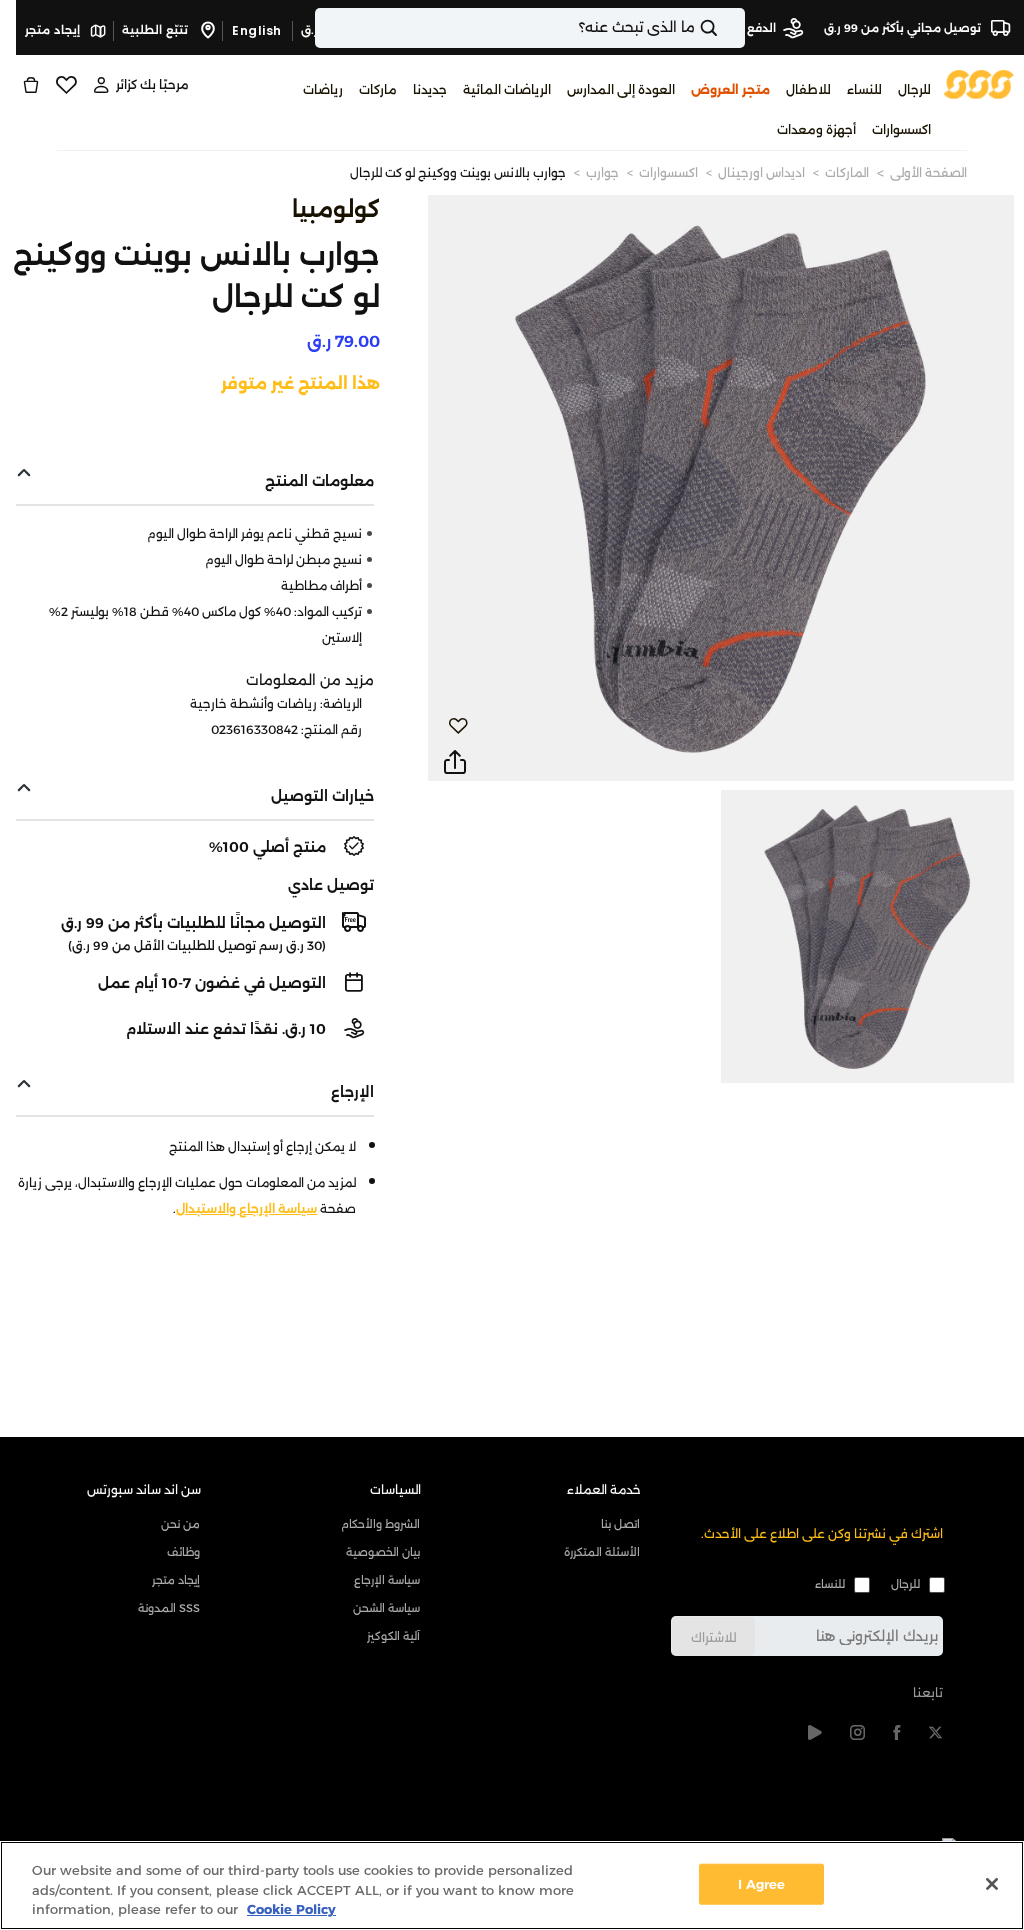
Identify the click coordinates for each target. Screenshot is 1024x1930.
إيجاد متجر (54, 30)
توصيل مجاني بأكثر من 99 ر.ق (904, 28)
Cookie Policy (291, 1909)
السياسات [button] (395, 1489)
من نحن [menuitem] (180, 1524)
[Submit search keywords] (726, 28)
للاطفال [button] (808, 89)
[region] (512, 1885)
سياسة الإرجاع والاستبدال (246, 1208)
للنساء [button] (864, 89)
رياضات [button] (323, 89)
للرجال (905, 1584)
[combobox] (530, 28)
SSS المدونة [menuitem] (169, 1608)
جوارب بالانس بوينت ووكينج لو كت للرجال (458, 172)
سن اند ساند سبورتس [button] (144, 1489)
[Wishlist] (66, 85)
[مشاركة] (455, 763)
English (257, 30)
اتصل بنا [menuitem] (620, 1524)
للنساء (830, 1584)
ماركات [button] (378, 89)
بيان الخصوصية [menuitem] (383, 1552)
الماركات (847, 172)
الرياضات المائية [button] (507, 89)
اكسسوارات (668, 172)
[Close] (992, 1884)
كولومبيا (336, 209)
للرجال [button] (914, 89)
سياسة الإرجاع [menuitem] (387, 1580)
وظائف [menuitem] (183, 1552)
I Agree (762, 1883)
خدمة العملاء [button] (604, 1489)
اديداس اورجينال (761, 172)
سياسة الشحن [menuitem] (386, 1608)
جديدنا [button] (430, 89)
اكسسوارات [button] (901, 129)
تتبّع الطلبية (156, 30)
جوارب (602, 172)
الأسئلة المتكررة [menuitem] (602, 1552)
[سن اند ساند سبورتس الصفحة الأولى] (979, 83)
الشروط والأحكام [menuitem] (380, 1524)
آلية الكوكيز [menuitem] (393, 1636)
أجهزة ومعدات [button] (816, 129)
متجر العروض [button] (730, 89)
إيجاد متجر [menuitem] (176, 1580)
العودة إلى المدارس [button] (621, 89)
